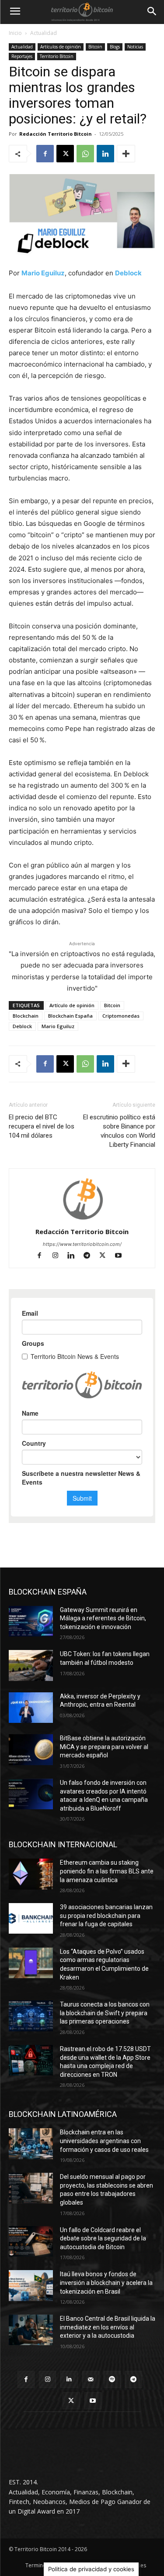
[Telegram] (91, 1256)
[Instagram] (59, 1256)
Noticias (135, 47)
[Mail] (91, 2379)
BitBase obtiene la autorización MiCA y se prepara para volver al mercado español (104, 1747)
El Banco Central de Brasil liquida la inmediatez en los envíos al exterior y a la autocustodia (108, 2327)
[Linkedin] (105, 154)
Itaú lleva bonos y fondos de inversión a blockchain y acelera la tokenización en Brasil (106, 2283)
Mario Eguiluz (58, 1026)
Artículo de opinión (72, 1005)
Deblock (22, 1026)
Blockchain (26, 1016)
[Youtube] (121, 1256)
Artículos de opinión (61, 47)
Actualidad (44, 33)
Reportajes (22, 56)
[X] (65, 154)
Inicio (15, 33)
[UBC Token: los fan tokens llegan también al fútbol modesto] (31, 1665)
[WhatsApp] (85, 154)
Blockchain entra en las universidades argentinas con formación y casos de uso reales (104, 2141)
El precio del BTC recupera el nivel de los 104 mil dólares (42, 1126)
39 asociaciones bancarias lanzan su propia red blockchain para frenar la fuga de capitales (106, 1916)
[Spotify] (112, 2379)
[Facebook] (45, 154)
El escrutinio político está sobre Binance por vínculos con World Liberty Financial (119, 1131)
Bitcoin (95, 47)
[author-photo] (82, 1219)
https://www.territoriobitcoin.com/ (82, 1244)
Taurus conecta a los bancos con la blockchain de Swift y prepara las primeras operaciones (105, 2013)
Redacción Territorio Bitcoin (56, 134)
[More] (126, 154)
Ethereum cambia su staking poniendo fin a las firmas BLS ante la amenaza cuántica (107, 1871)
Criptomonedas (121, 1016)
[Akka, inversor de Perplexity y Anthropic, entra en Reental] (31, 1708)
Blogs (115, 47)
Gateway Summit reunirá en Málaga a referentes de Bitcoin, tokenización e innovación (103, 1618)
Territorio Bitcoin (57, 56)
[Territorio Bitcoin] (82, 12)
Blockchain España (70, 1016)
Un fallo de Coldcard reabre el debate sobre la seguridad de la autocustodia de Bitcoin (103, 2238)
